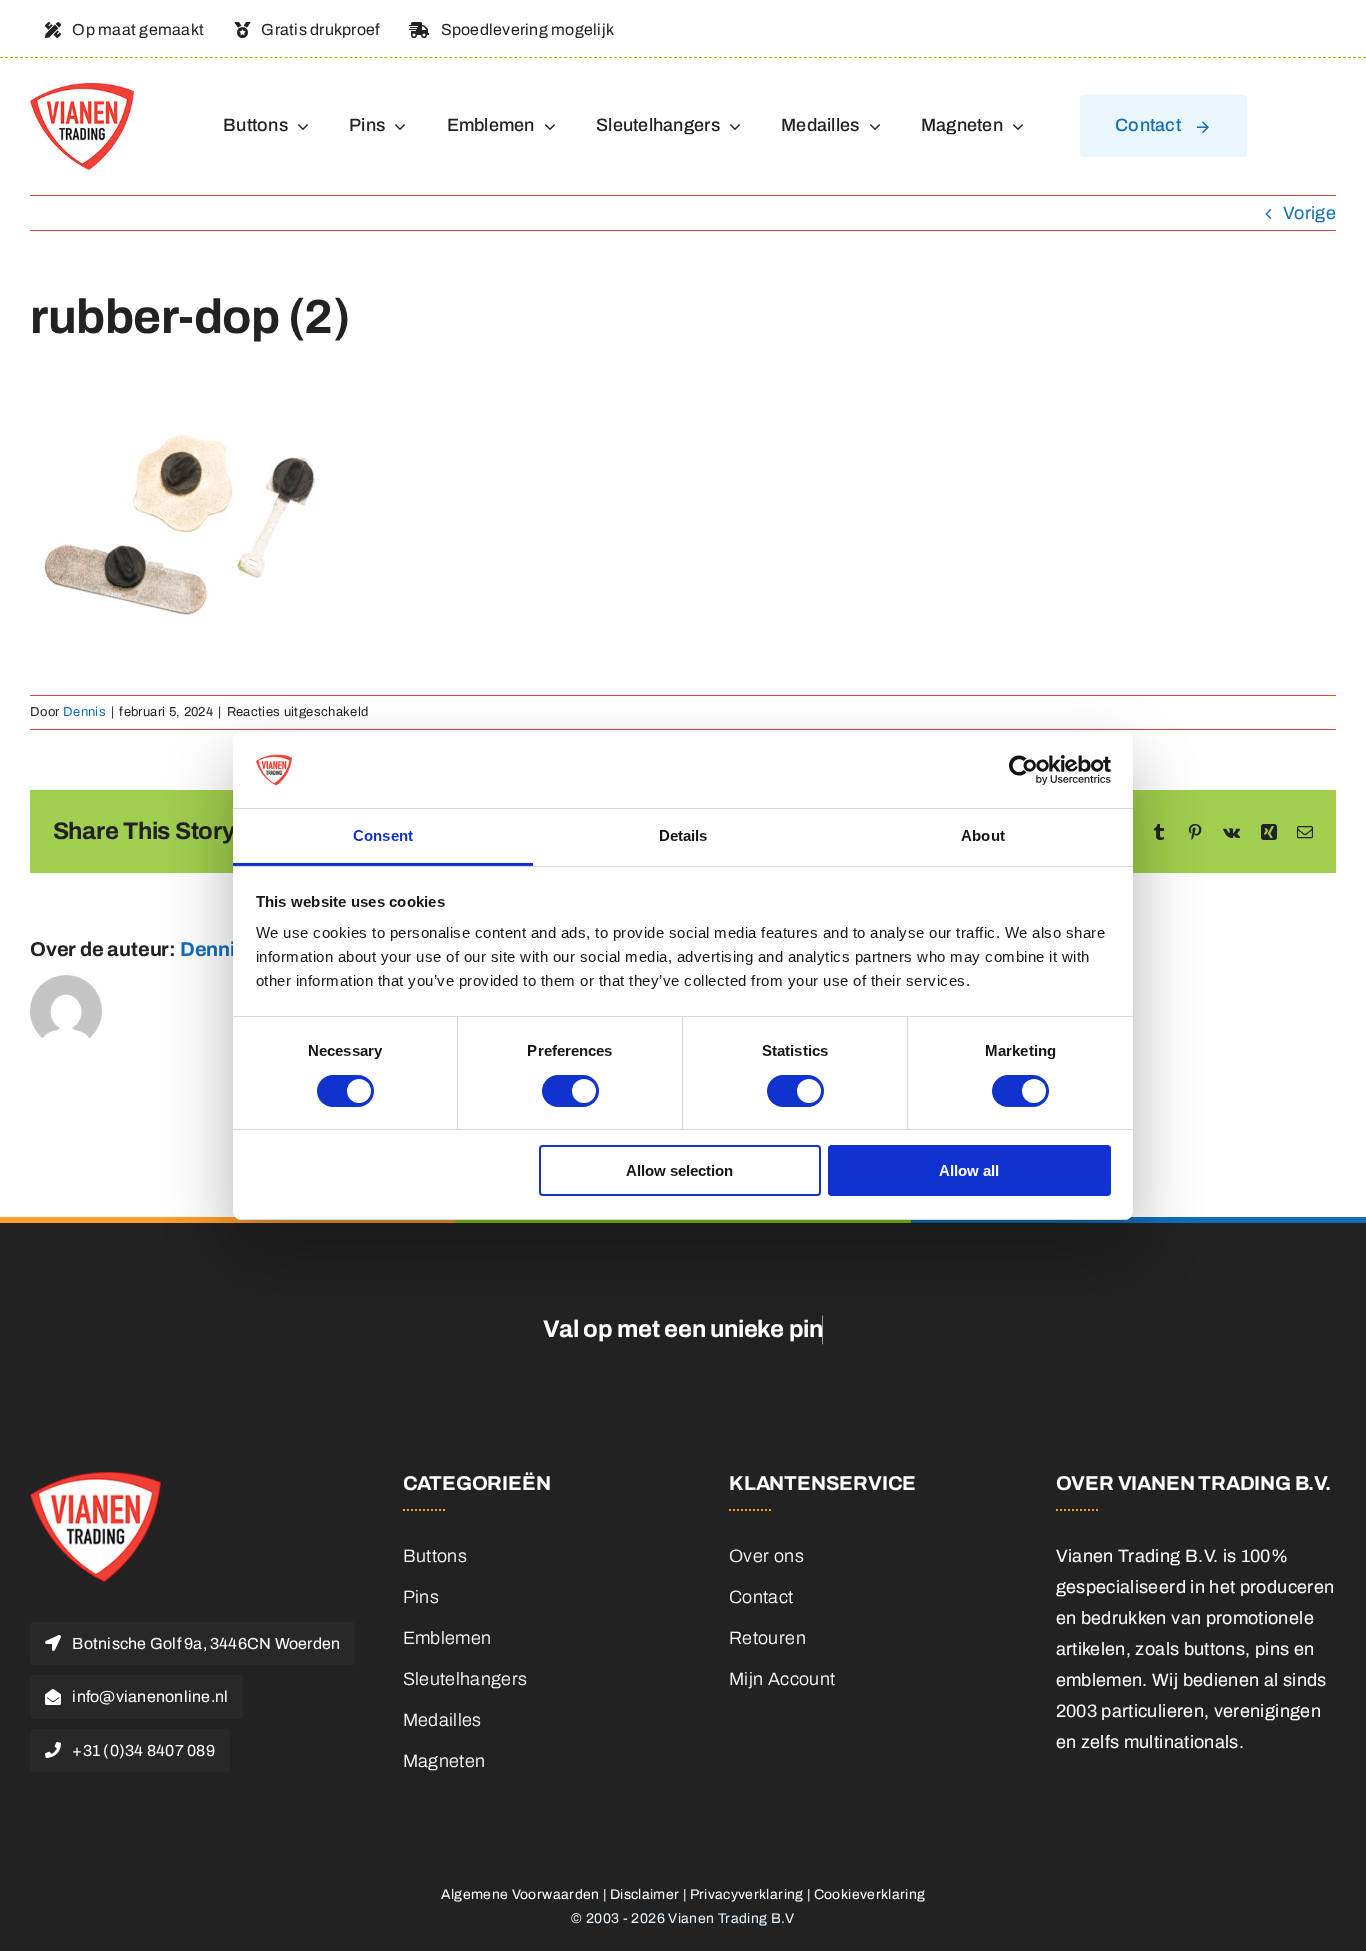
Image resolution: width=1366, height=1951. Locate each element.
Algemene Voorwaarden (520, 1894)
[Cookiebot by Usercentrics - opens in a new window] (1023, 770)
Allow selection (679, 1170)
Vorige (1309, 213)
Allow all (969, 1170)
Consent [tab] (383, 835)
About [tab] (983, 835)
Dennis (84, 712)
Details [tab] (683, 835)
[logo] (82, 92)
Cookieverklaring (870, 1894)
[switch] (570, 1091)
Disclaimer (645, 1894)
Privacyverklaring (747, 1894)
